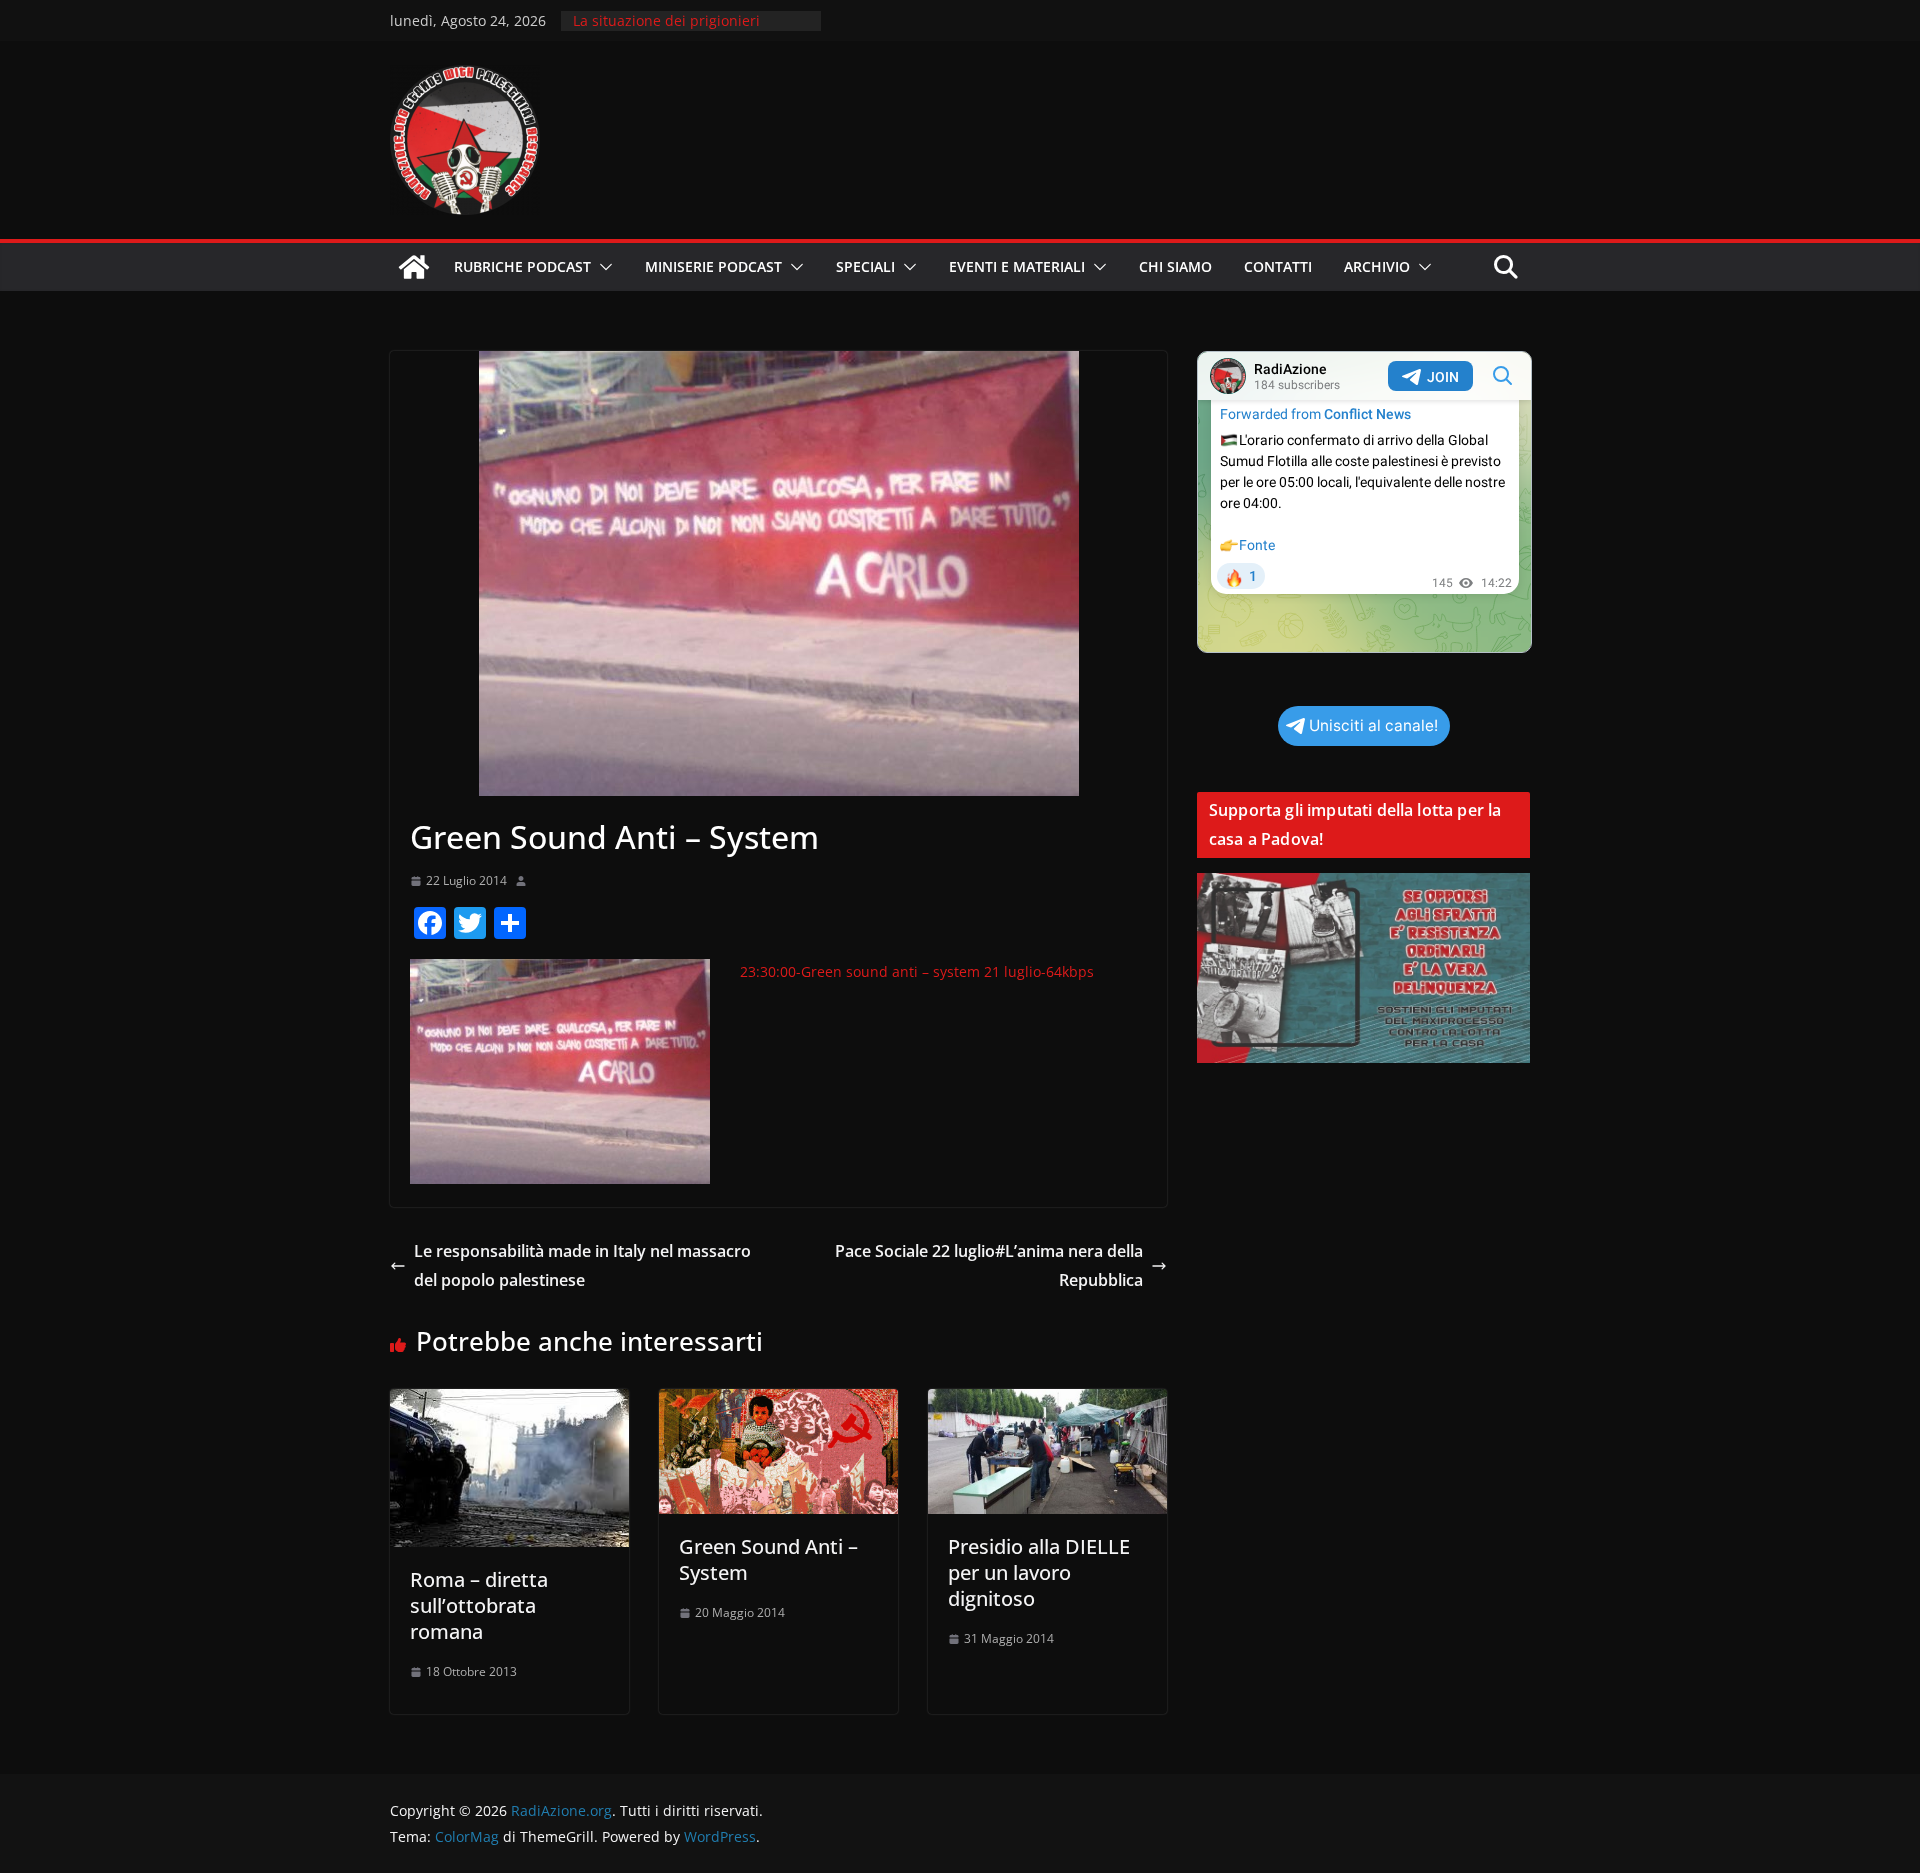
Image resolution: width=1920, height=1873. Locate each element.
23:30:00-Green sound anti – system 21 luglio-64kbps (917, 971)
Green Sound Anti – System (768, 1559)
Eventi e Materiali (1017, 266)
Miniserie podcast (713, 266)
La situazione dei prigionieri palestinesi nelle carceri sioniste (681, 30)
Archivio (1377, 266)
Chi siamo (1175, 266)
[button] (602, 267)
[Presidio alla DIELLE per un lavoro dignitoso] (1047, 1403)
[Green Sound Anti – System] (778, 1403)
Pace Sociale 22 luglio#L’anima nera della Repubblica (989, 1265)
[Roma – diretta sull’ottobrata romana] (509, 1403)
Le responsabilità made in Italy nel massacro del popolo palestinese (582, 1265)
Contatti (1278, 266)
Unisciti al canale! (1373, 725)
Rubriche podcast (522, 266)
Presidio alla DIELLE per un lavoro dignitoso (1039, 1572)
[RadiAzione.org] (414, 267)
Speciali (865, 266)
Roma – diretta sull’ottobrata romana (479, 1605)
